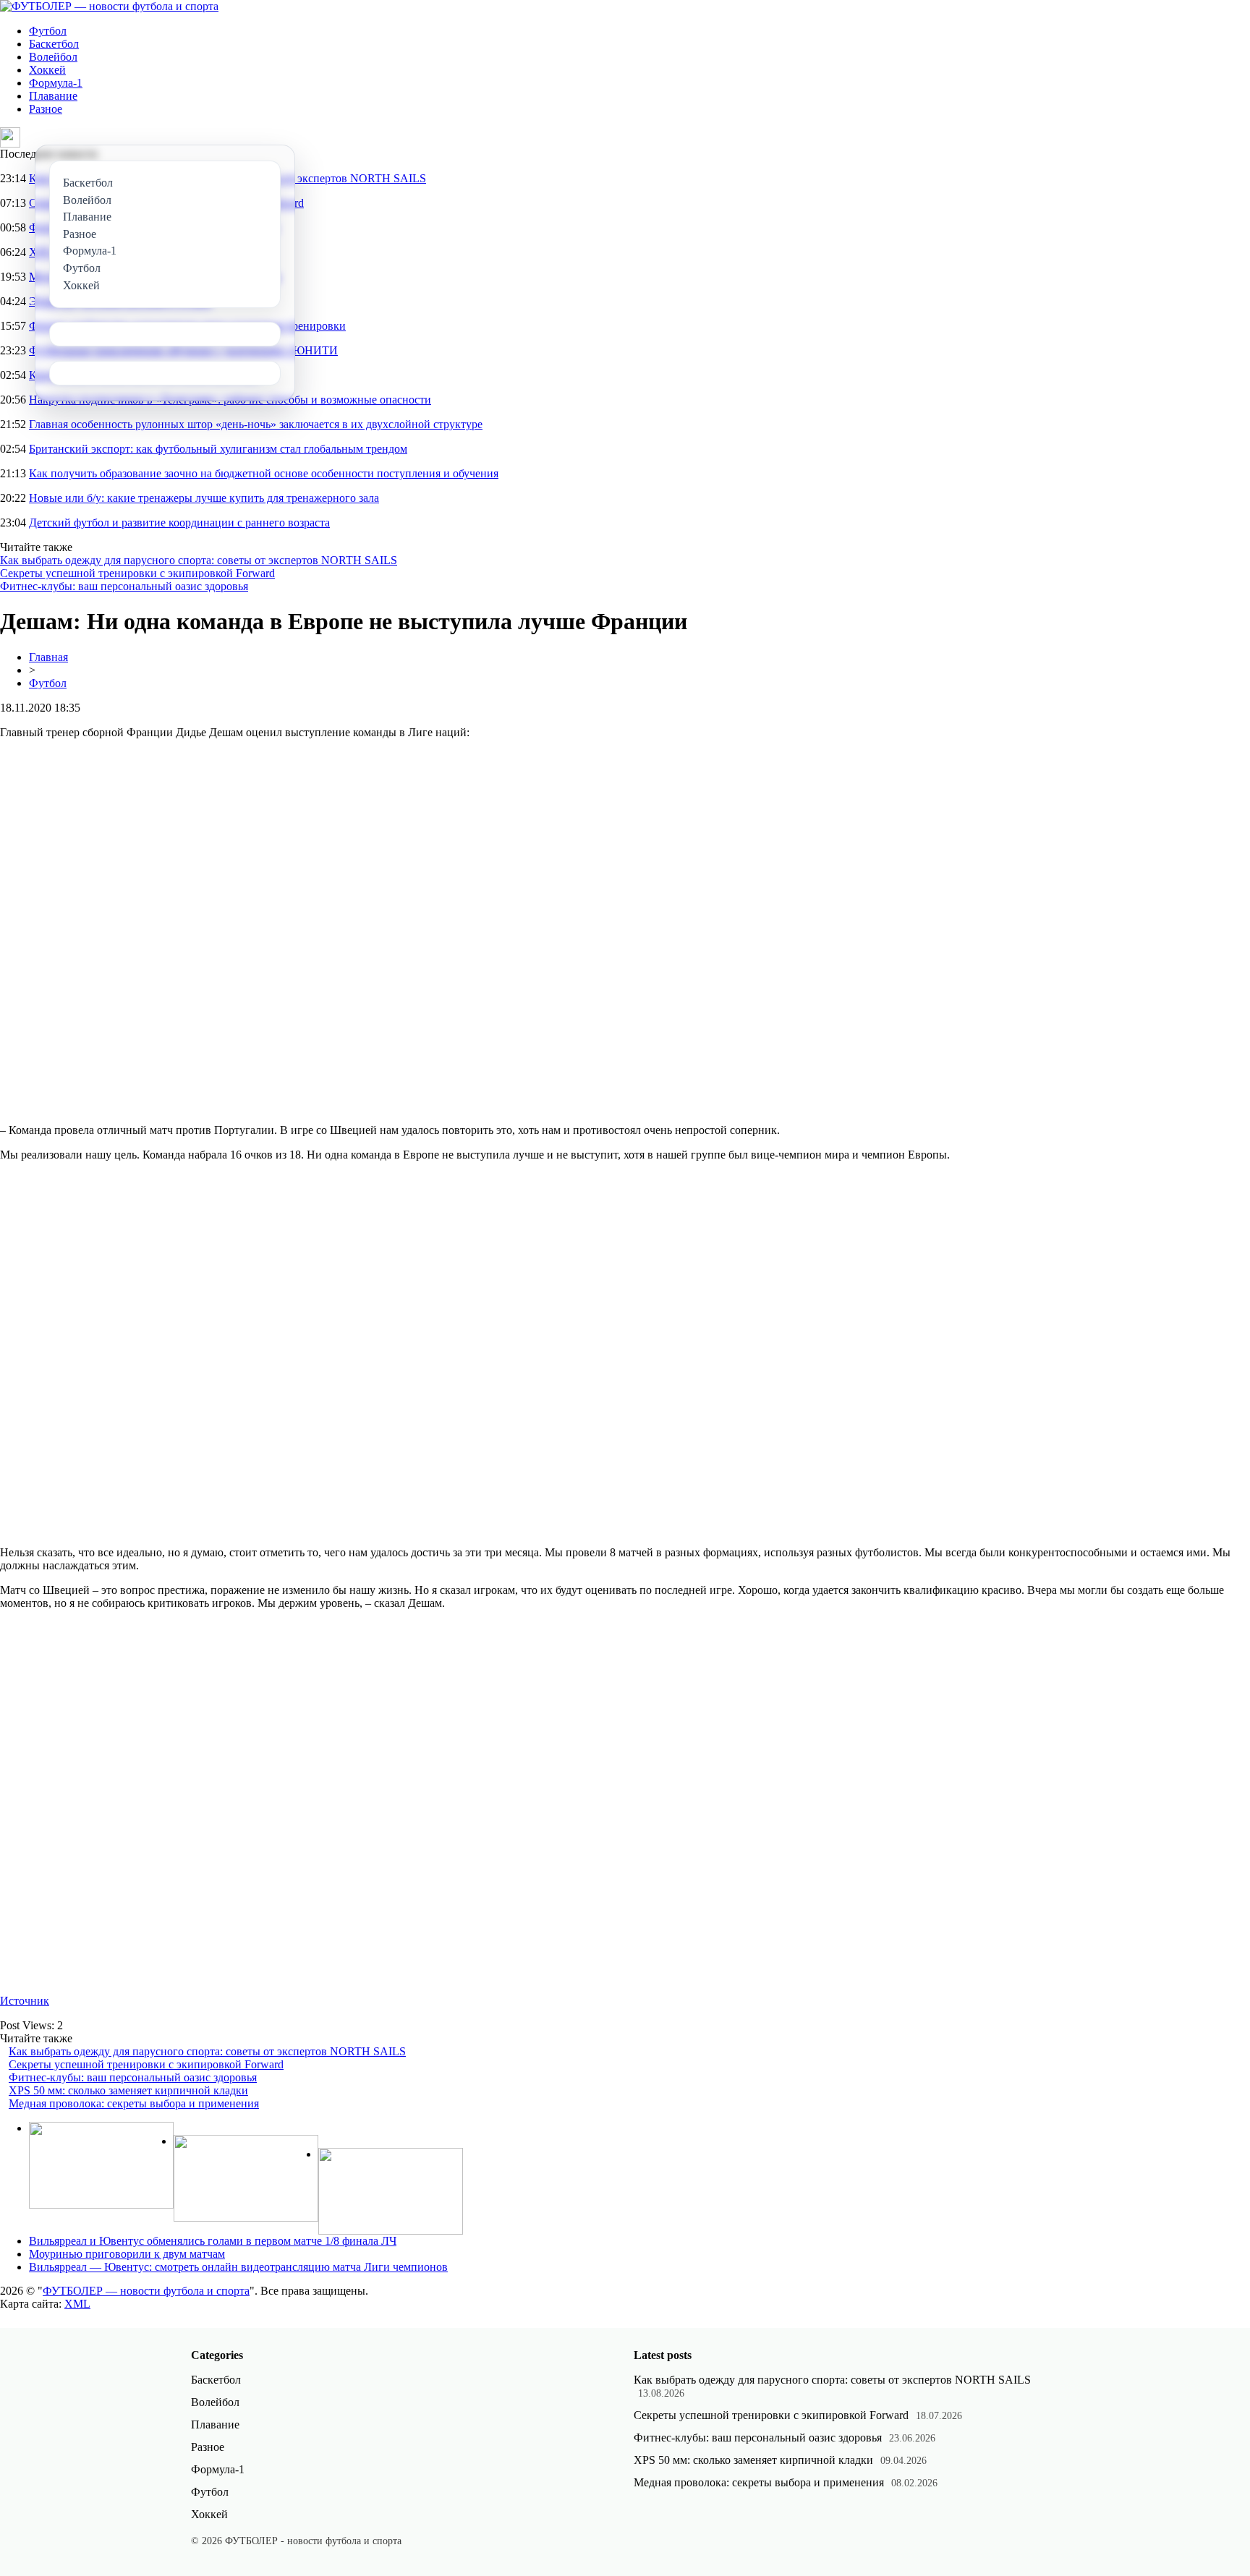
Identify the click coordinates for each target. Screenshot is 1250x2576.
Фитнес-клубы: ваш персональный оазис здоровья (124, 586)
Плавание (53, 96)
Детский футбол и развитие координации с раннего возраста (179, 523)
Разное (46, 109)
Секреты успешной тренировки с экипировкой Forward (137, 573)
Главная (48, 657)
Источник (25, 2001)
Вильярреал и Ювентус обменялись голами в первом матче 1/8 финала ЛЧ (213, 2241)
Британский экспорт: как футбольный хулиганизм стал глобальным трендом (218, 449)
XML (77, 2304)
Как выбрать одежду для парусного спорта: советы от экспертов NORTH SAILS (199, 560)
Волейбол (53, 57)
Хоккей (47, 70)
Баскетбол (54, 44)
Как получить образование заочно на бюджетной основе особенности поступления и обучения (264, 473)
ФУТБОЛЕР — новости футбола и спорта (146, 2291)
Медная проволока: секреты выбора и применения (134, 2103)
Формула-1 (56, 83)
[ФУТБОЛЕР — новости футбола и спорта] (109, 6)
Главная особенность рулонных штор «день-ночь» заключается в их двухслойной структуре (256, 424)
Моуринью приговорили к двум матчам (127, 2254)
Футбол (48, 31)
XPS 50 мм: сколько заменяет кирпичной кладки (128, 2090)
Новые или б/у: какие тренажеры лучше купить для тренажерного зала (204, 498)
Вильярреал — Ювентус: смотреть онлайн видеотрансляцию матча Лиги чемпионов (238, 2267)
